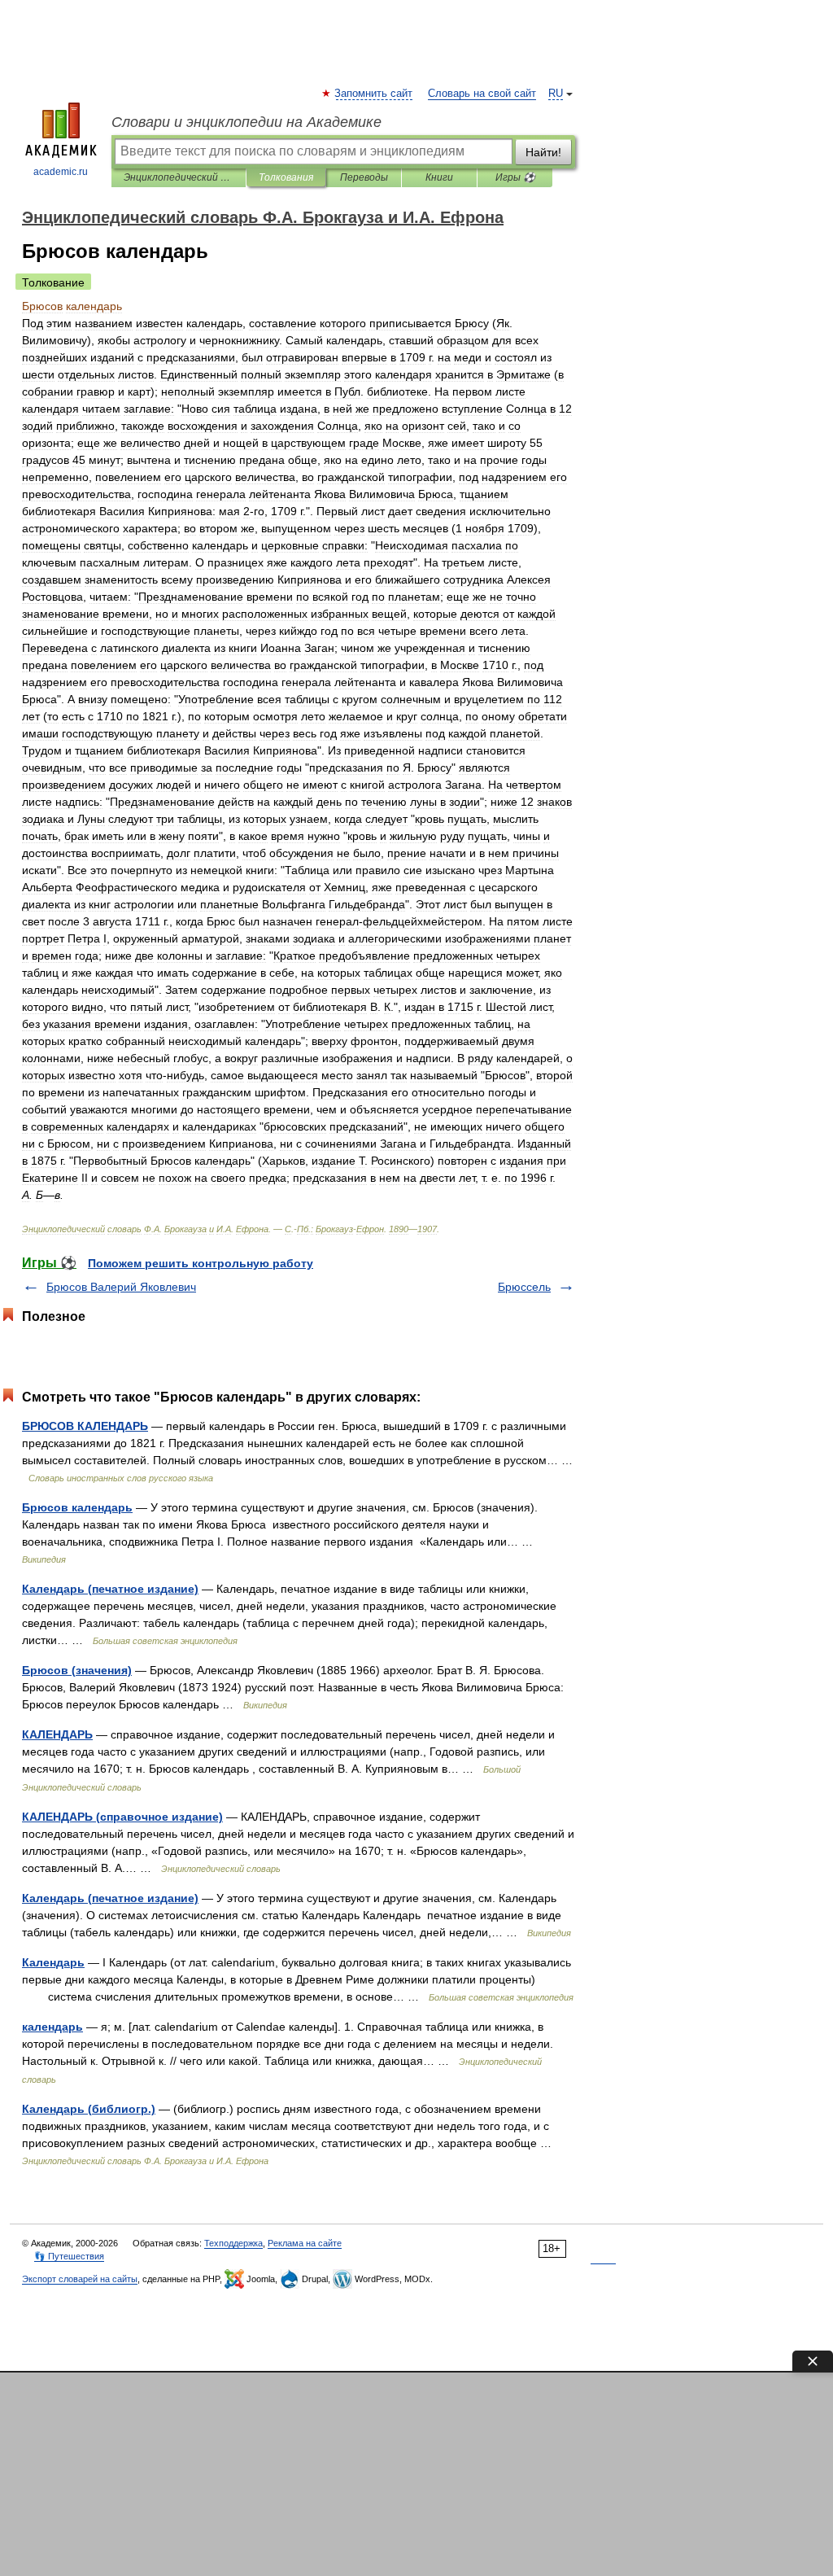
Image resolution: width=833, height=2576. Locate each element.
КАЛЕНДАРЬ (57, 1734)
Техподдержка (233, 2243)
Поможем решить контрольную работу (201, 1263)
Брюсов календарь (77, 1507)
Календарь (53, 1962)
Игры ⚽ (515, 177)
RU (556, 94)
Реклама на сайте (305, 2243)
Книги (439, 177)
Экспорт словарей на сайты (80, 2279)
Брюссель (524, 1287)
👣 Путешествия (69, 2256)
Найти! (543, 152)
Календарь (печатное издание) (110, 1589)
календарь (52, 2027)
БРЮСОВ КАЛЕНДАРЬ (85, 1426)
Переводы (364, 177)
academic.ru (61, 172)
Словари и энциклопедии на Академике (246, 122)
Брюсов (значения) (77, 1670)
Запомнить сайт (374, 94)
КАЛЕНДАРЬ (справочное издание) (122, 1817)
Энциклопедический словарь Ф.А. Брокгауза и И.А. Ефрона (179, 177)
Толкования (286, 177)
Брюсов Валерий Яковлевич (121, 1287)
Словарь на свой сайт (482, 94)
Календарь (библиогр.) (89, 2109)
